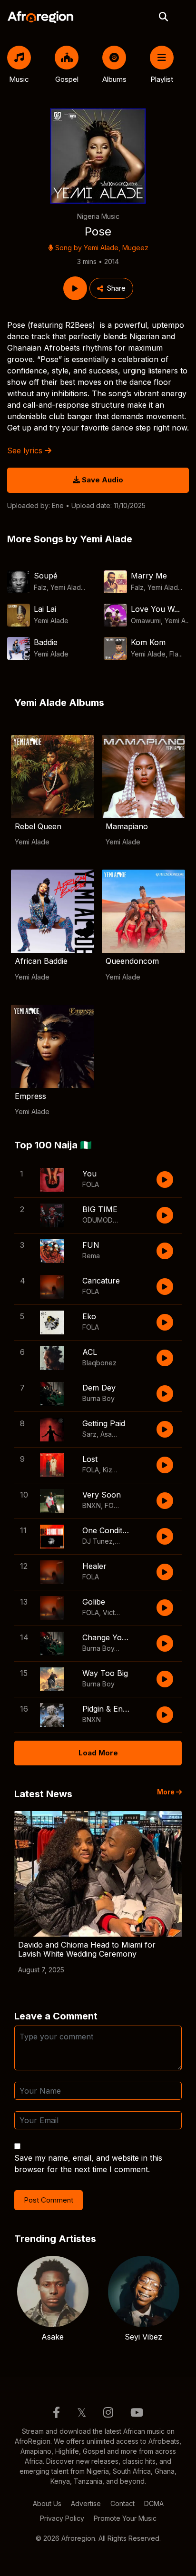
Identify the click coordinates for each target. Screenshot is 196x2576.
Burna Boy (98, 1398)
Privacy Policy (62, 2518)
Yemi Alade (101, 248)
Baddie (46, 642)
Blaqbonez (99, 1363)
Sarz (89, 1434)
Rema (91, 1256)
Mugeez (135, 248)
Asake (110, 1434)
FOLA (91, 1184)
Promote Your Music (125, 2518)
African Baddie (41, 961)
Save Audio (102, 480)
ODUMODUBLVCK (110, 1220)
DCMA (154, 2503)
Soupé (46, 576)
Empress (30, 1096)
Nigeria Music (98, 216)
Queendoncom (132, 961)
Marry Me (149, 576)
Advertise (86, 2503)
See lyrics (26, 451)
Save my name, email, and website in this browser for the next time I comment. (88, 2164)
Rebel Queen (38, 826)
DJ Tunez (98, 1541)
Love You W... (155, 609)
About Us (47, 2503)
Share (116, 288)
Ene (58, 505)
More (167, 1792)
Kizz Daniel (120, 1470)
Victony (115, 1612)
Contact (122, 2503)
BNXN (92, 1505)
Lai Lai (45, 609)
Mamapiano (127, 826)
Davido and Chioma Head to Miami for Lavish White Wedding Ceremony (87, 1949)
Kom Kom (148, 642)
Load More (98, 1753)
